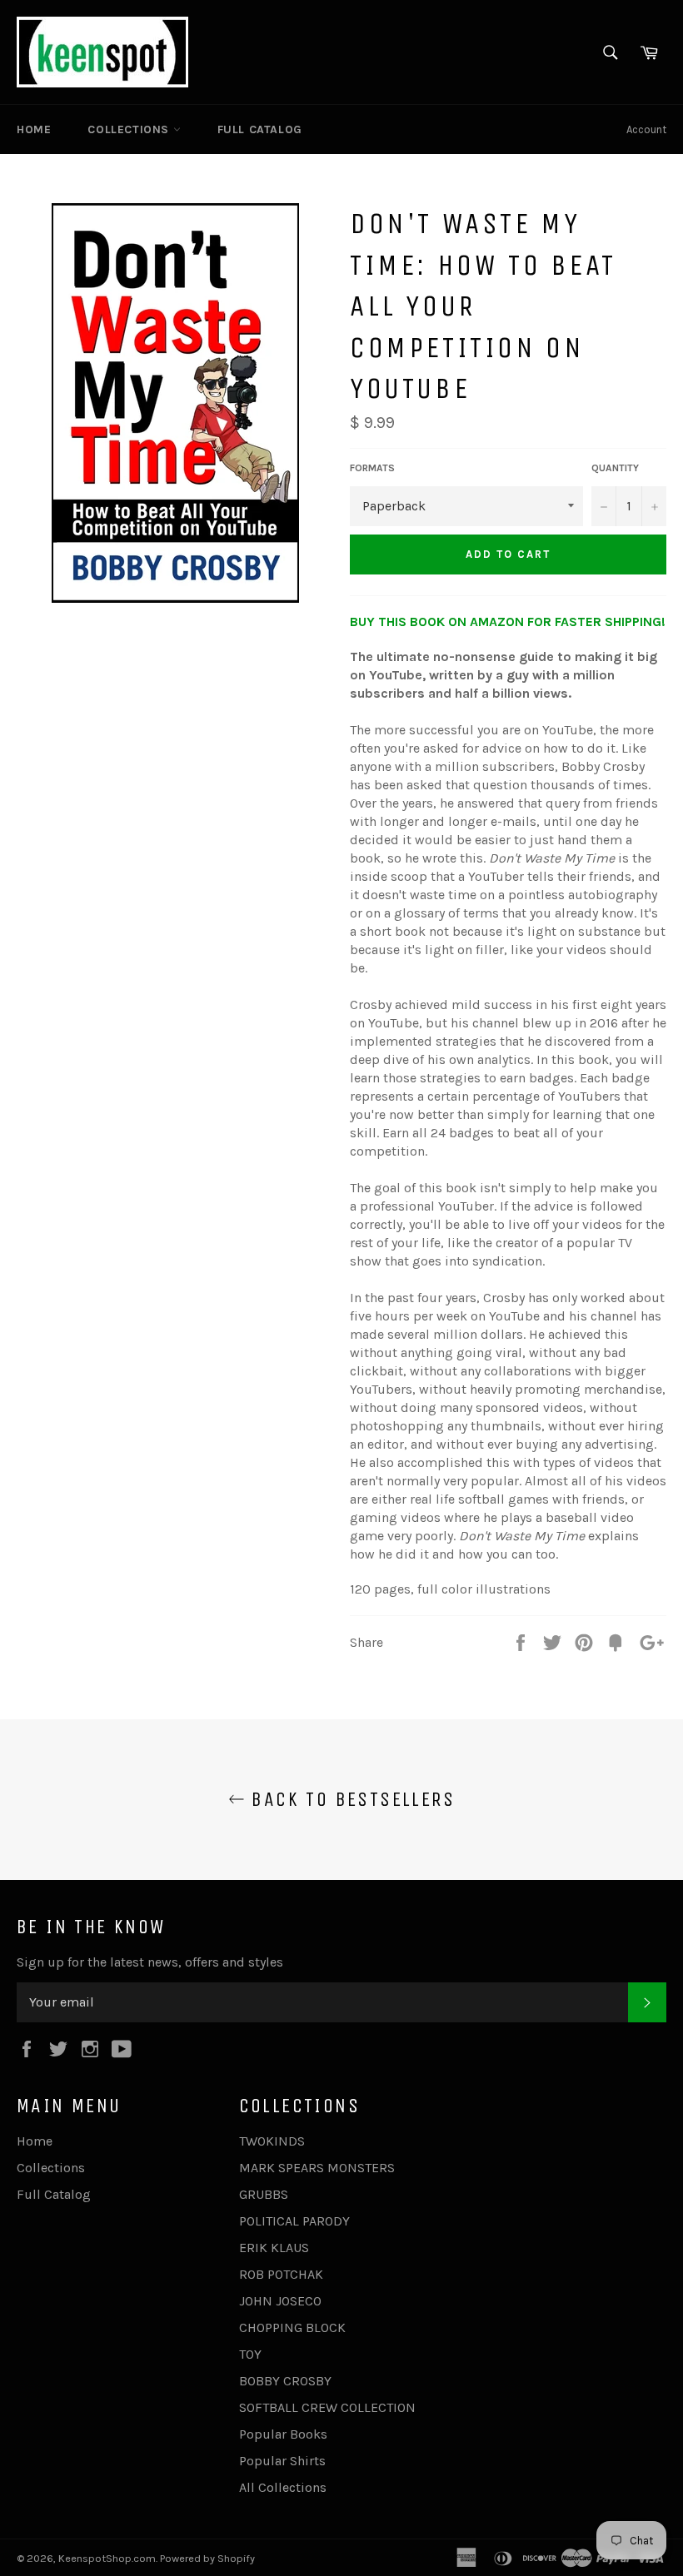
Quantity (615, 468)
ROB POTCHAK (281, 2274)
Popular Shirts (282, 2461)
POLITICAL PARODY (294, 2221)
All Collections (283, 2487)
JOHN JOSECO (280, 2301)
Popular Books (283, 2434)
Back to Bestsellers (350, 1799)
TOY (250, 2354)
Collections (130, 129)
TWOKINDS (272, 2141)
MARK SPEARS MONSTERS (317, 2168)
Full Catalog (260, 129)
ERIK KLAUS (274, 2248)
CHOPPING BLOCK (292, 2327)
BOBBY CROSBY (285, 2381)
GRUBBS (264, 2194)
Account (646, 129)
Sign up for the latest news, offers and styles (150, 1962)
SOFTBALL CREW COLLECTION (327, 2407)
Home (34, 129)
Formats (372, 468)
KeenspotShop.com (107, 2558)
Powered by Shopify (207, 2558)
